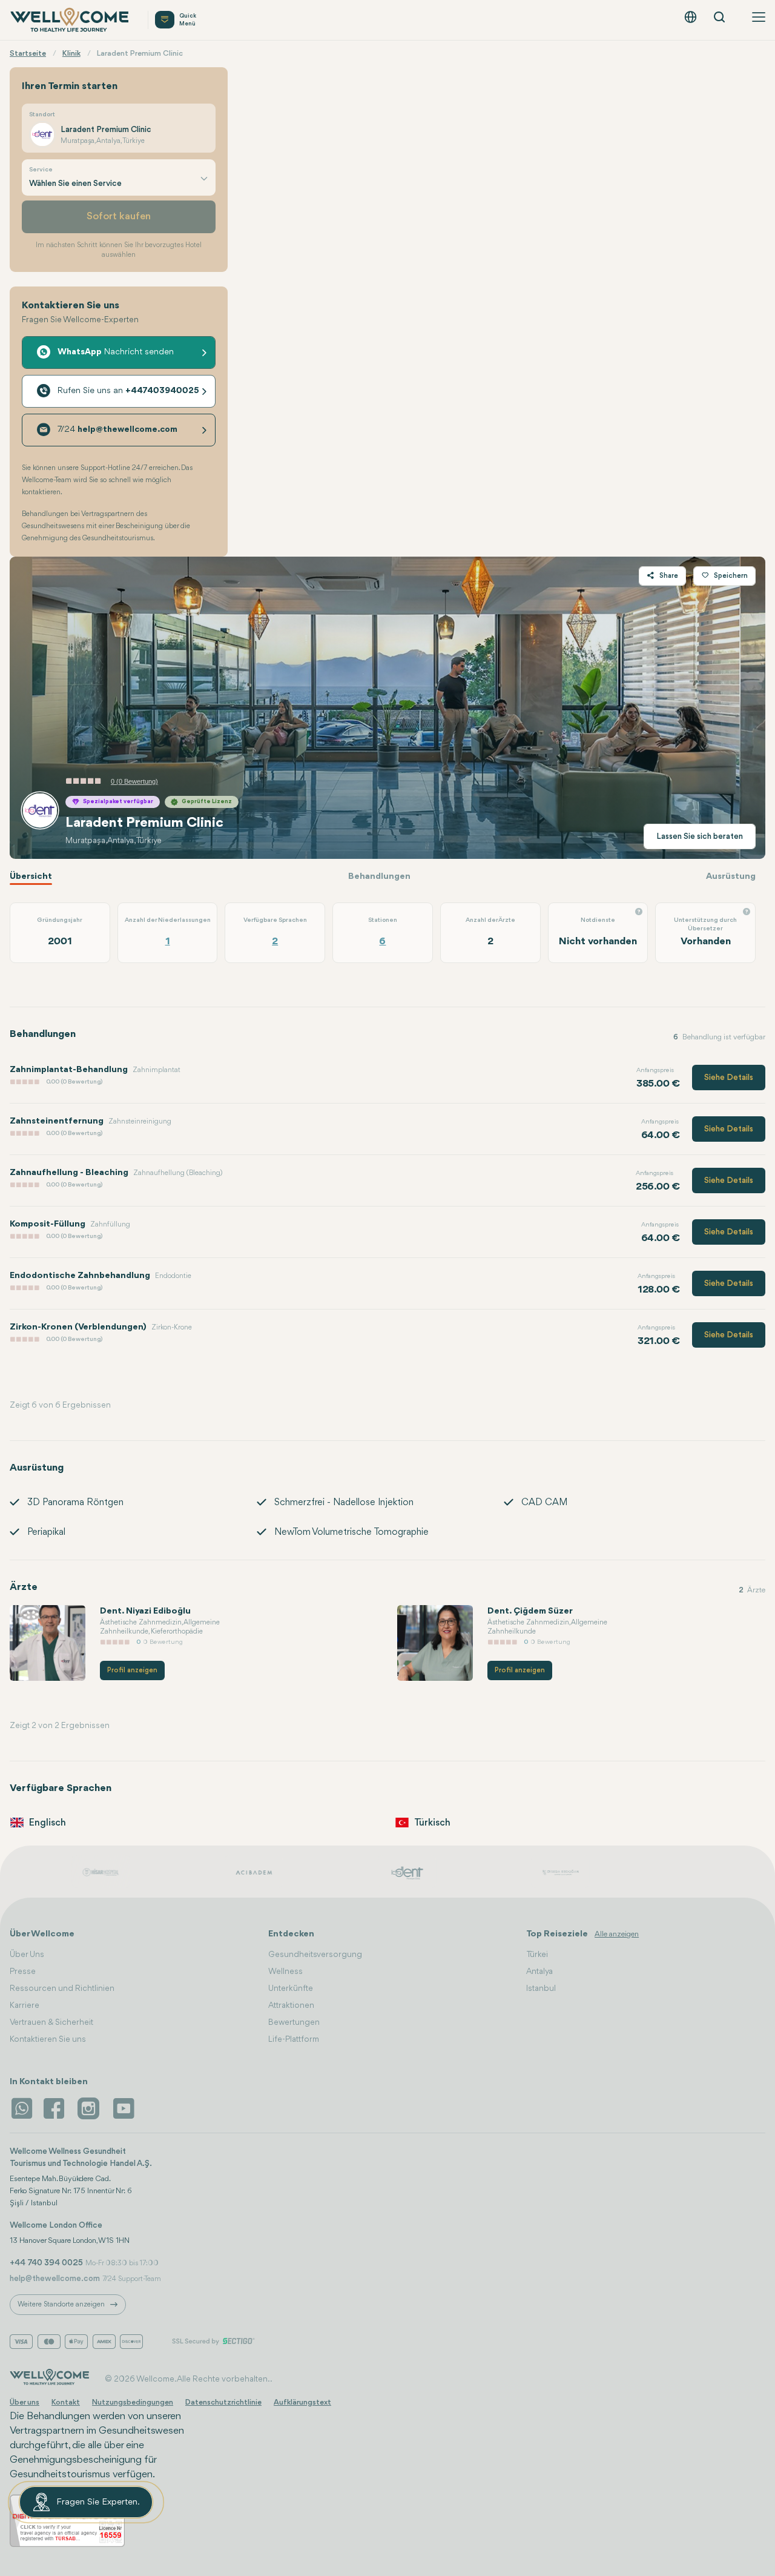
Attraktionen (291, 2005)
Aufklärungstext (302, 2402)
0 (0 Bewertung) (134, 781)
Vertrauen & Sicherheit (51, 2022)
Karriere (25, 2005)
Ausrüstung (731, 877)
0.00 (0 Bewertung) (74, 1082)
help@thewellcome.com (55, 2279)
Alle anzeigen (617, 1934)
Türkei (537, 1955)
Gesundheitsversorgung (315, 1955)
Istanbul (541, 1988)
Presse (23, 1972)
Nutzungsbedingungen (133, 2402)
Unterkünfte (291, 1988)
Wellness (285, 1972)
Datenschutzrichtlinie (223, 2402)
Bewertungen (294, 2022)
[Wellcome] (71, 20)
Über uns (25, 2402)
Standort (42, 115)
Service (41, 170)
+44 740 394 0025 (46, 2263)
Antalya (539, 1972)
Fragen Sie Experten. (98, 2502)
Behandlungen (379, 877)
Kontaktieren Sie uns (48, 2039)
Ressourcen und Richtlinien (62, 1988)
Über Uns (27, 1955)
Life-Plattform (294, 2039)
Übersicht (31, 877)
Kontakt (66, 2402)
